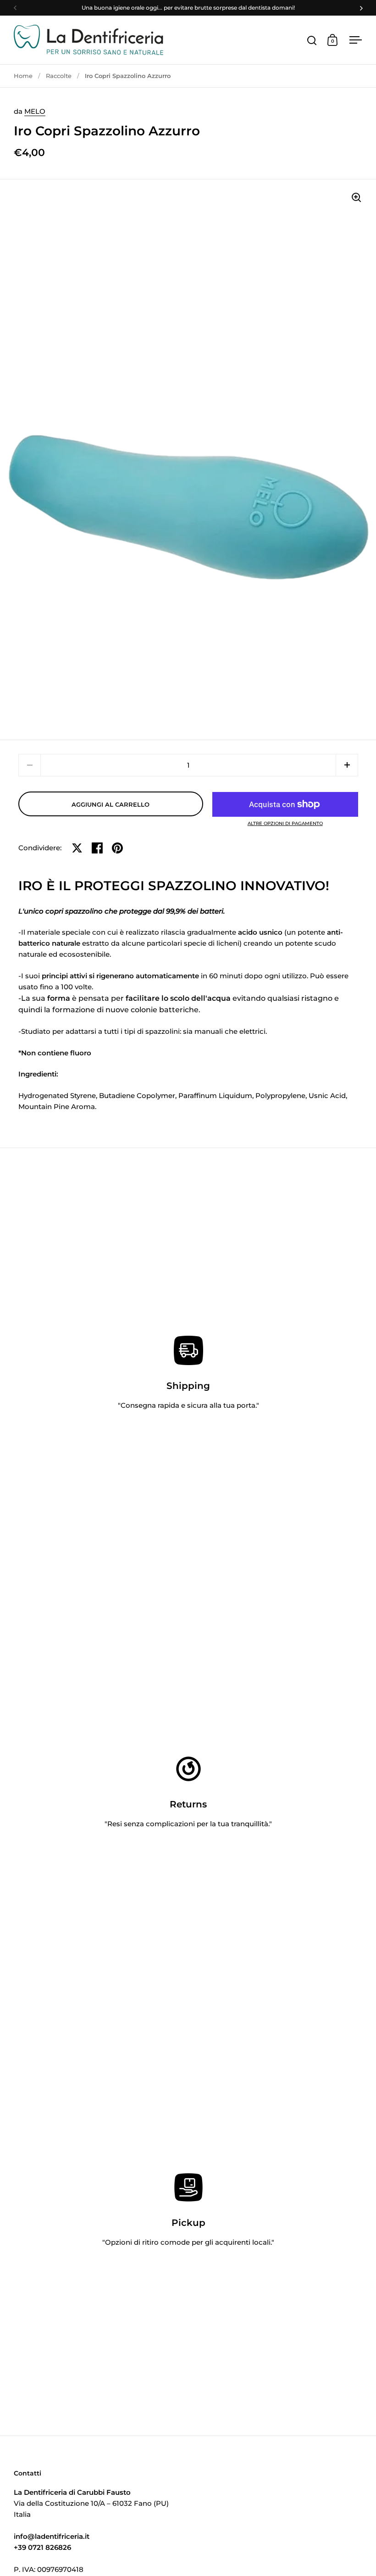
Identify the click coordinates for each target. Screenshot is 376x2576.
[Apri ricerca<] (312, 40)
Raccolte (59, 76)
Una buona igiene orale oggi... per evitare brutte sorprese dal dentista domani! (188, 8)
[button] (347, 765)
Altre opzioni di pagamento (285, 824)
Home (23, 76)
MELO (35, 111)
